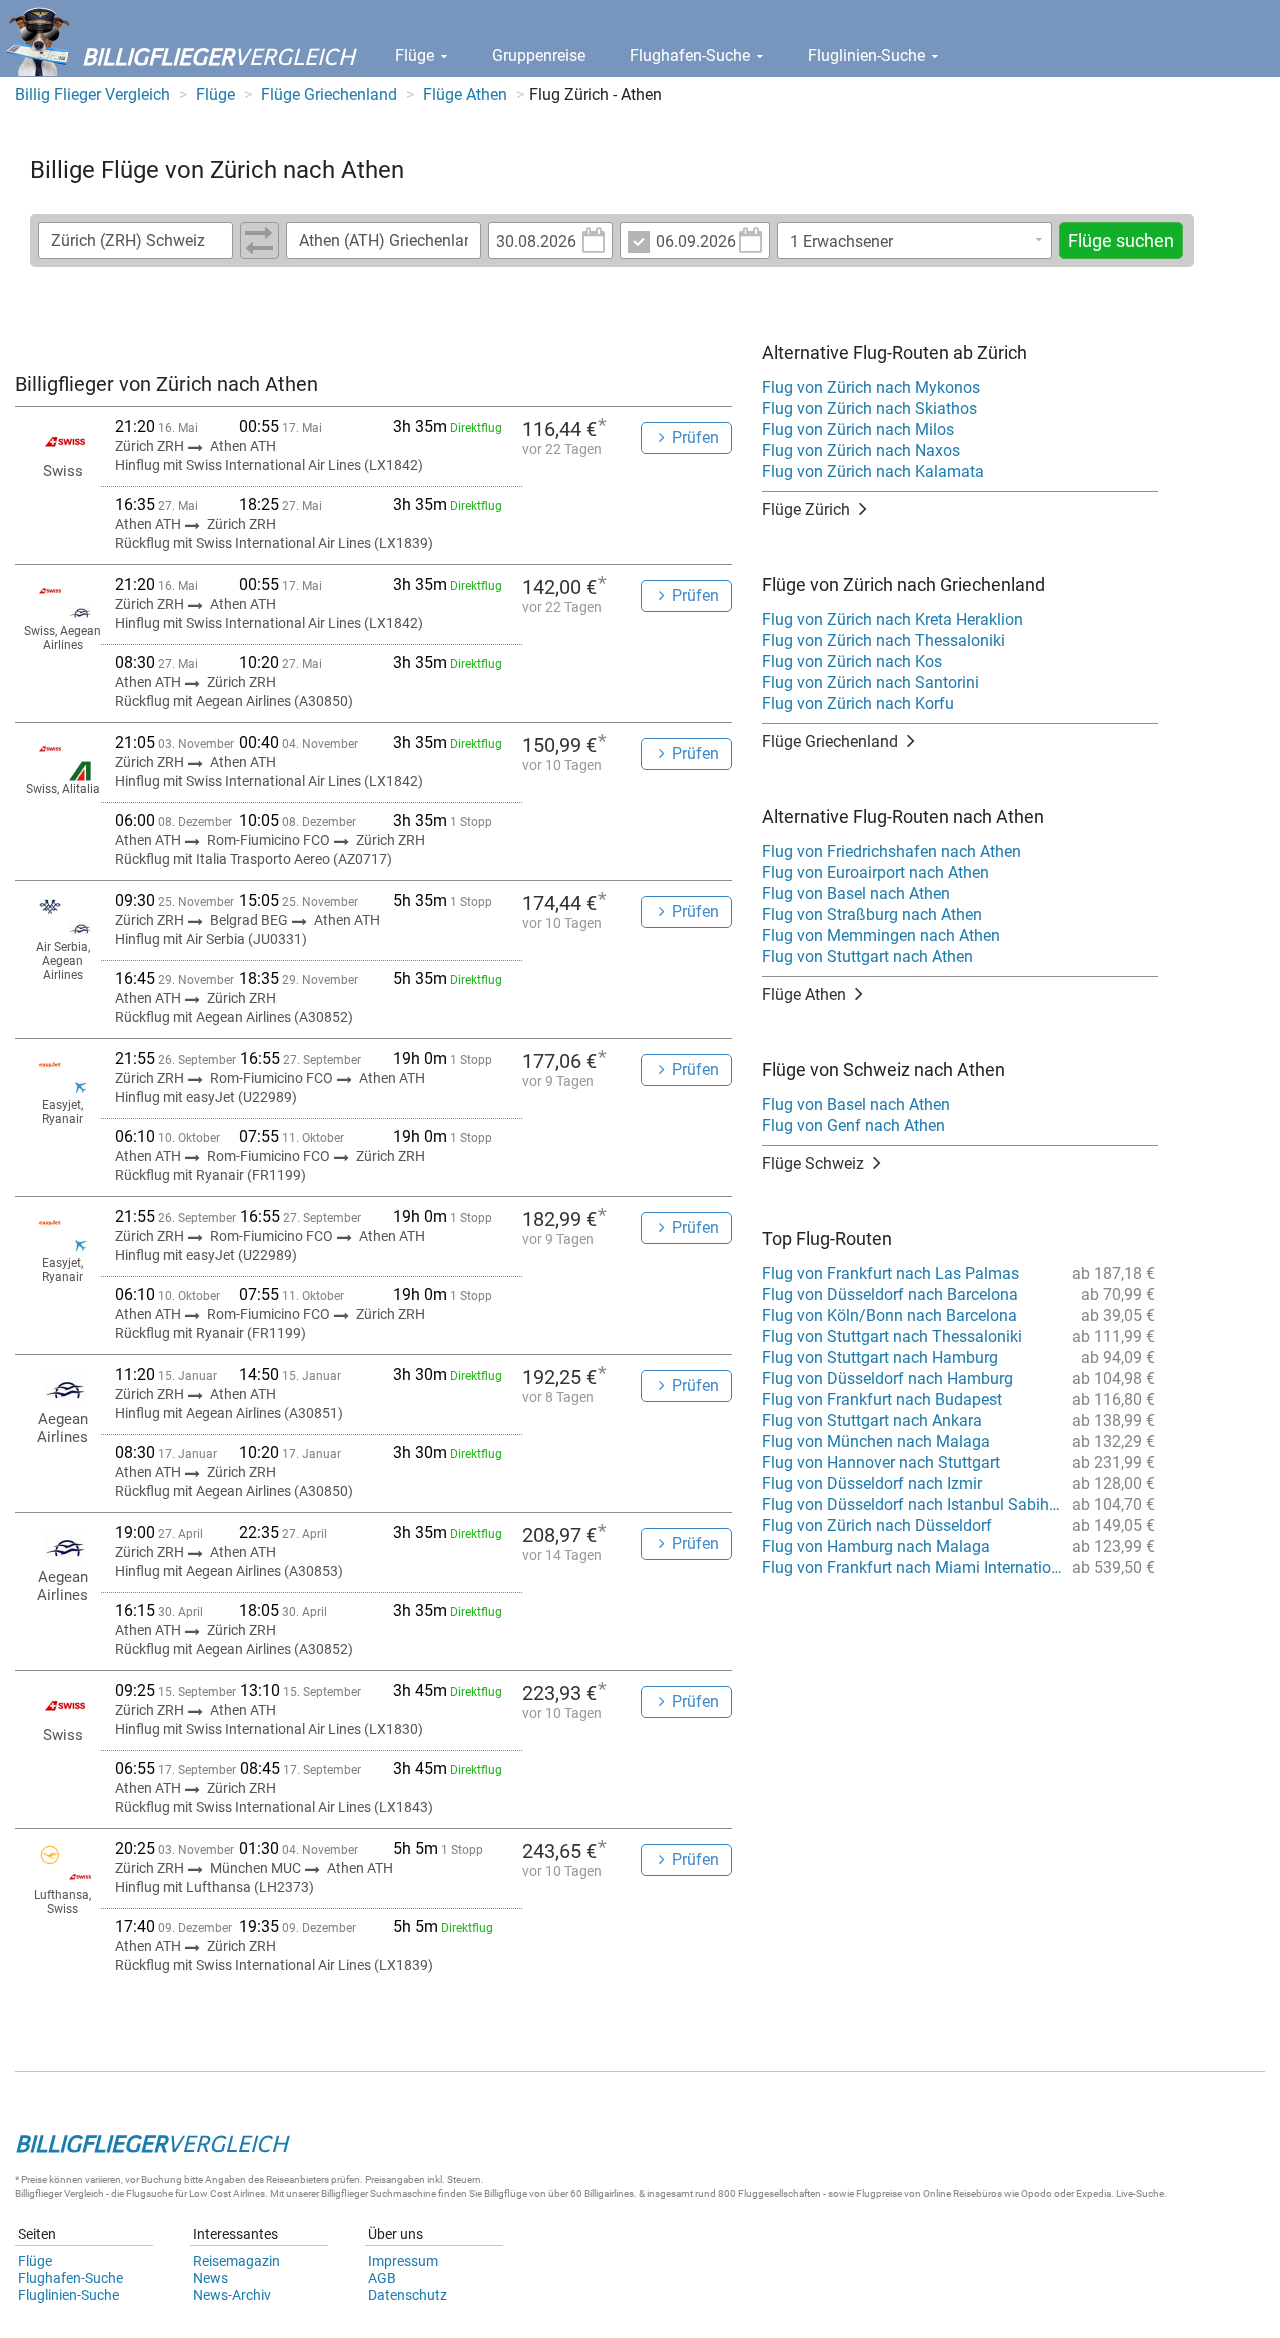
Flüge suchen (1121, 240)
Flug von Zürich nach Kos (852, 661)
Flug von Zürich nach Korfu (858, 703)
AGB (382, 2278)
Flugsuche (149, 2193)
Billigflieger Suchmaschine (378, 2193)
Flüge (416, 55)
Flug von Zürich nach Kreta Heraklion (892, 619)
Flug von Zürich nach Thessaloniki (883, 640)
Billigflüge (505, 2193)
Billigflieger (38, 2193)
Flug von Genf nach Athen (853, 1125)
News (210, 2278)
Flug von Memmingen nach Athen (881, 935)
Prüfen (695, 437)
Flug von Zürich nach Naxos (861, 450)
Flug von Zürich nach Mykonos (871, 387)
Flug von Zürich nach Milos (858, 429)
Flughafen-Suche (692, 55)
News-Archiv (232, 2295)
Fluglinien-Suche (868, 55)
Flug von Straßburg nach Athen (872, 914)
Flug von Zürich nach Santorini (870, 682)
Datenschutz (407, 2295)
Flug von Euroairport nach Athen (875, 872)
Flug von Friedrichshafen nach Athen (891, 851)
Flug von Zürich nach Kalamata (873, 471)
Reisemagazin (236, 2261)
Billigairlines (609, 2193)
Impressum (403, 2261)
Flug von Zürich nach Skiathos (869, 408)
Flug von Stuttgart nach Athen (867, 956)
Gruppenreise (538, 55)
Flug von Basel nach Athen (856, 893)
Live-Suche (1140, 2193)
